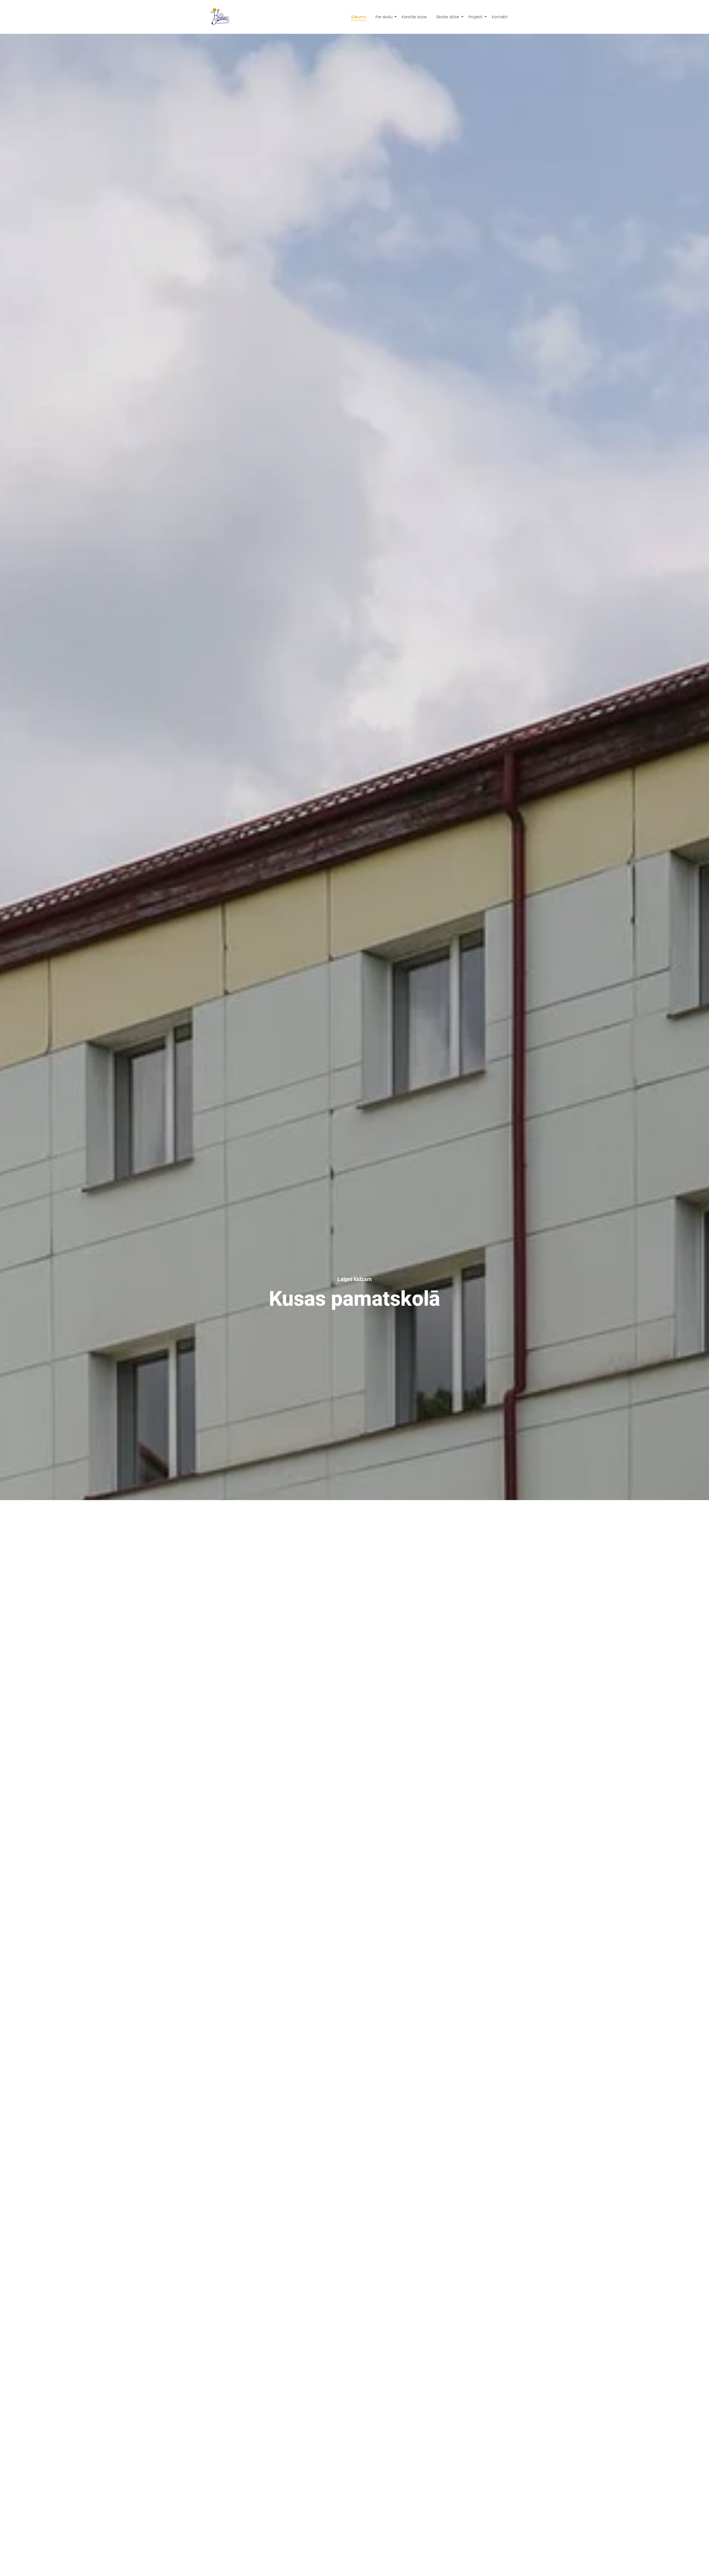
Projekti (476, 17)
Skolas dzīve (448, 17)
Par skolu (384, 17)
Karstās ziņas (414, 17)
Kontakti (500, 17)
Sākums (359, 17)
